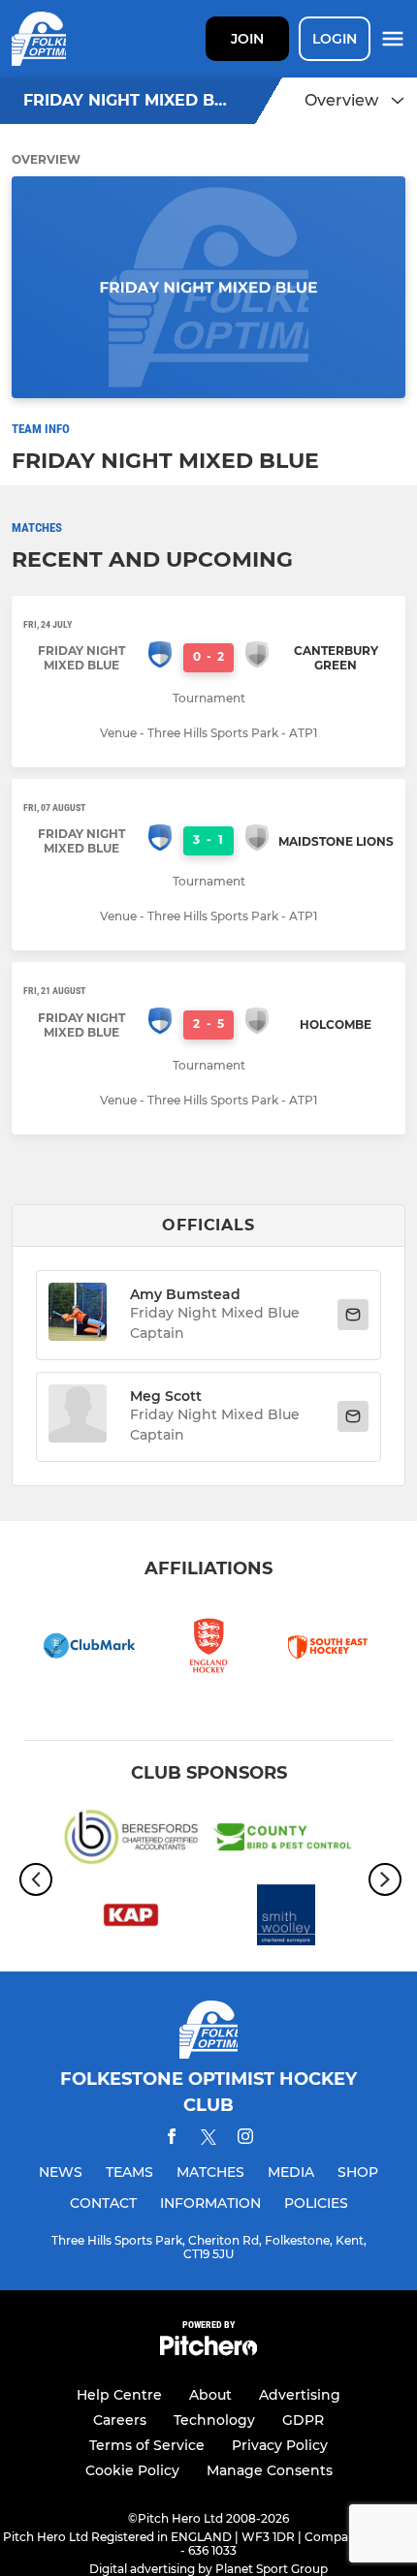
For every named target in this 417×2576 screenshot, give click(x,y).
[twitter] (208, 2140)
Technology (214, 2420)
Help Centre (119, 2395)
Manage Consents (270, 2470)
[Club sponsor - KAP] (131, 1919)
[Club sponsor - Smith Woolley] (286, 1919)
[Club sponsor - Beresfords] (131, 1840)
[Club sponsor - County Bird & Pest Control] (286, 1840)
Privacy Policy (280, 2445)
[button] (78, 1315)
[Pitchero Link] (208, 2351)
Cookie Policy (132, 2470)
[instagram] (245, 2140)
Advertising (300, 2395)
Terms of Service (147, 2445)
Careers (120, 2420)
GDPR (303, 2420)
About (210, 2395)
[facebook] (172, 2140)
